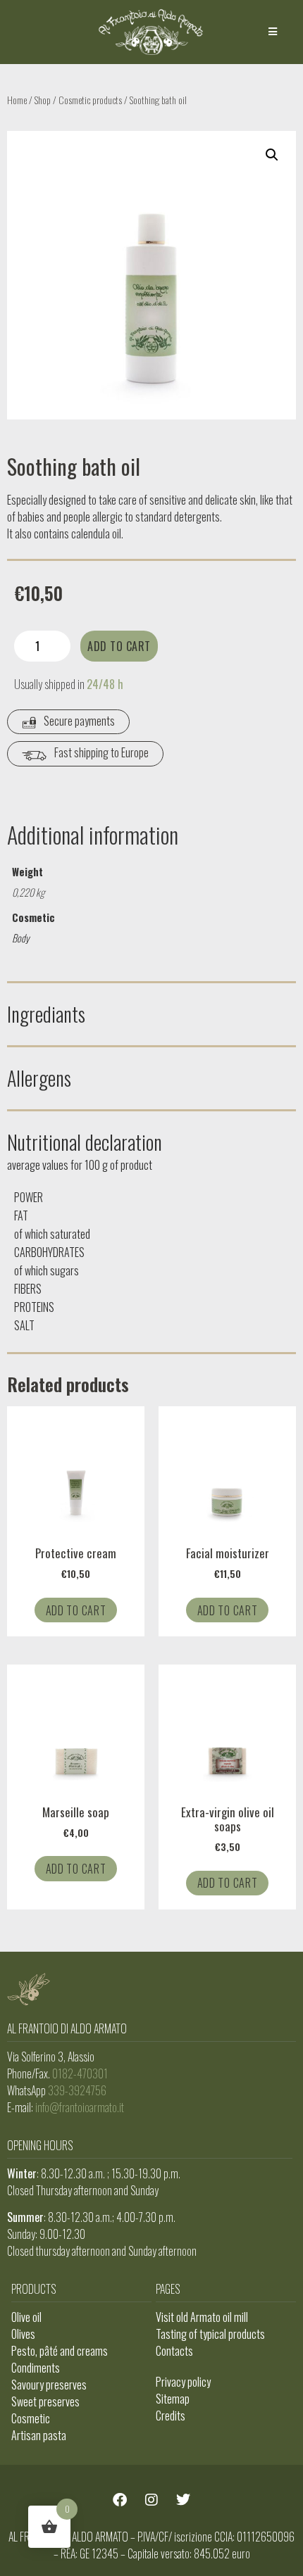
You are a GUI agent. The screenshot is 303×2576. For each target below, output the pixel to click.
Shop (43, 100)
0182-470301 (80, 2073)
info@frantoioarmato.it (80, 2107)
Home (17, 100)
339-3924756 (77, 2090)
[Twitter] (183, 2500)
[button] (273, 32)
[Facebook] (120, 2500)
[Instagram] (151, 2500)
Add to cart (119, 646)
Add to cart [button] (76, 1610)
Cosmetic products (90, 100)
